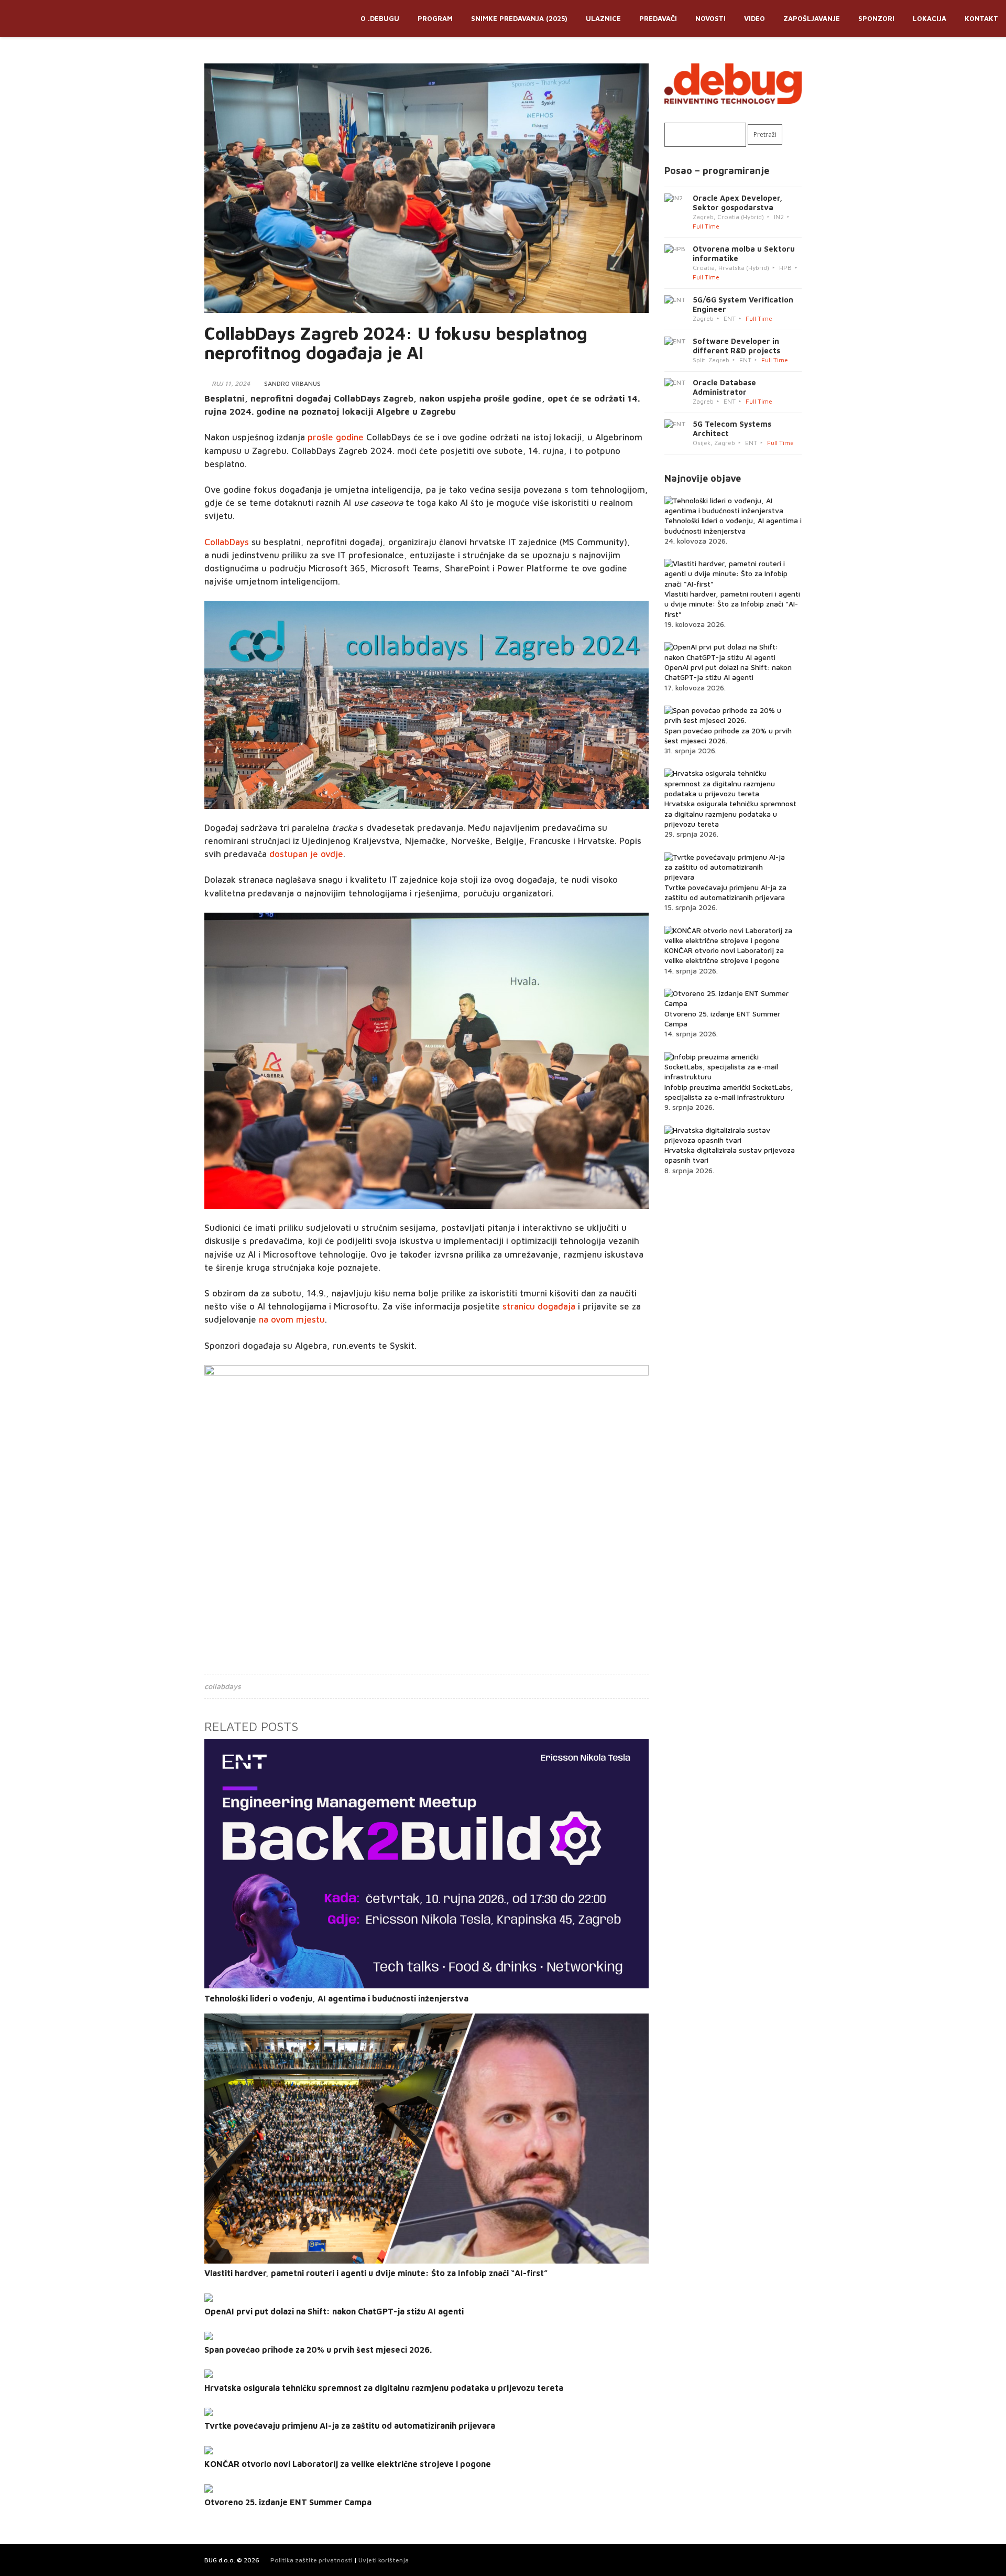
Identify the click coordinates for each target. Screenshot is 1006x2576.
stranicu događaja (539, 1306)
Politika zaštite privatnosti (311, 2560)
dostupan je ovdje (306, 854)
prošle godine (336, 437)
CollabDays (227, 542)
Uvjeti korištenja (384, 2560)
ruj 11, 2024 (231, 383)
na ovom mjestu (292, 1319)
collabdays (223, 1686)
